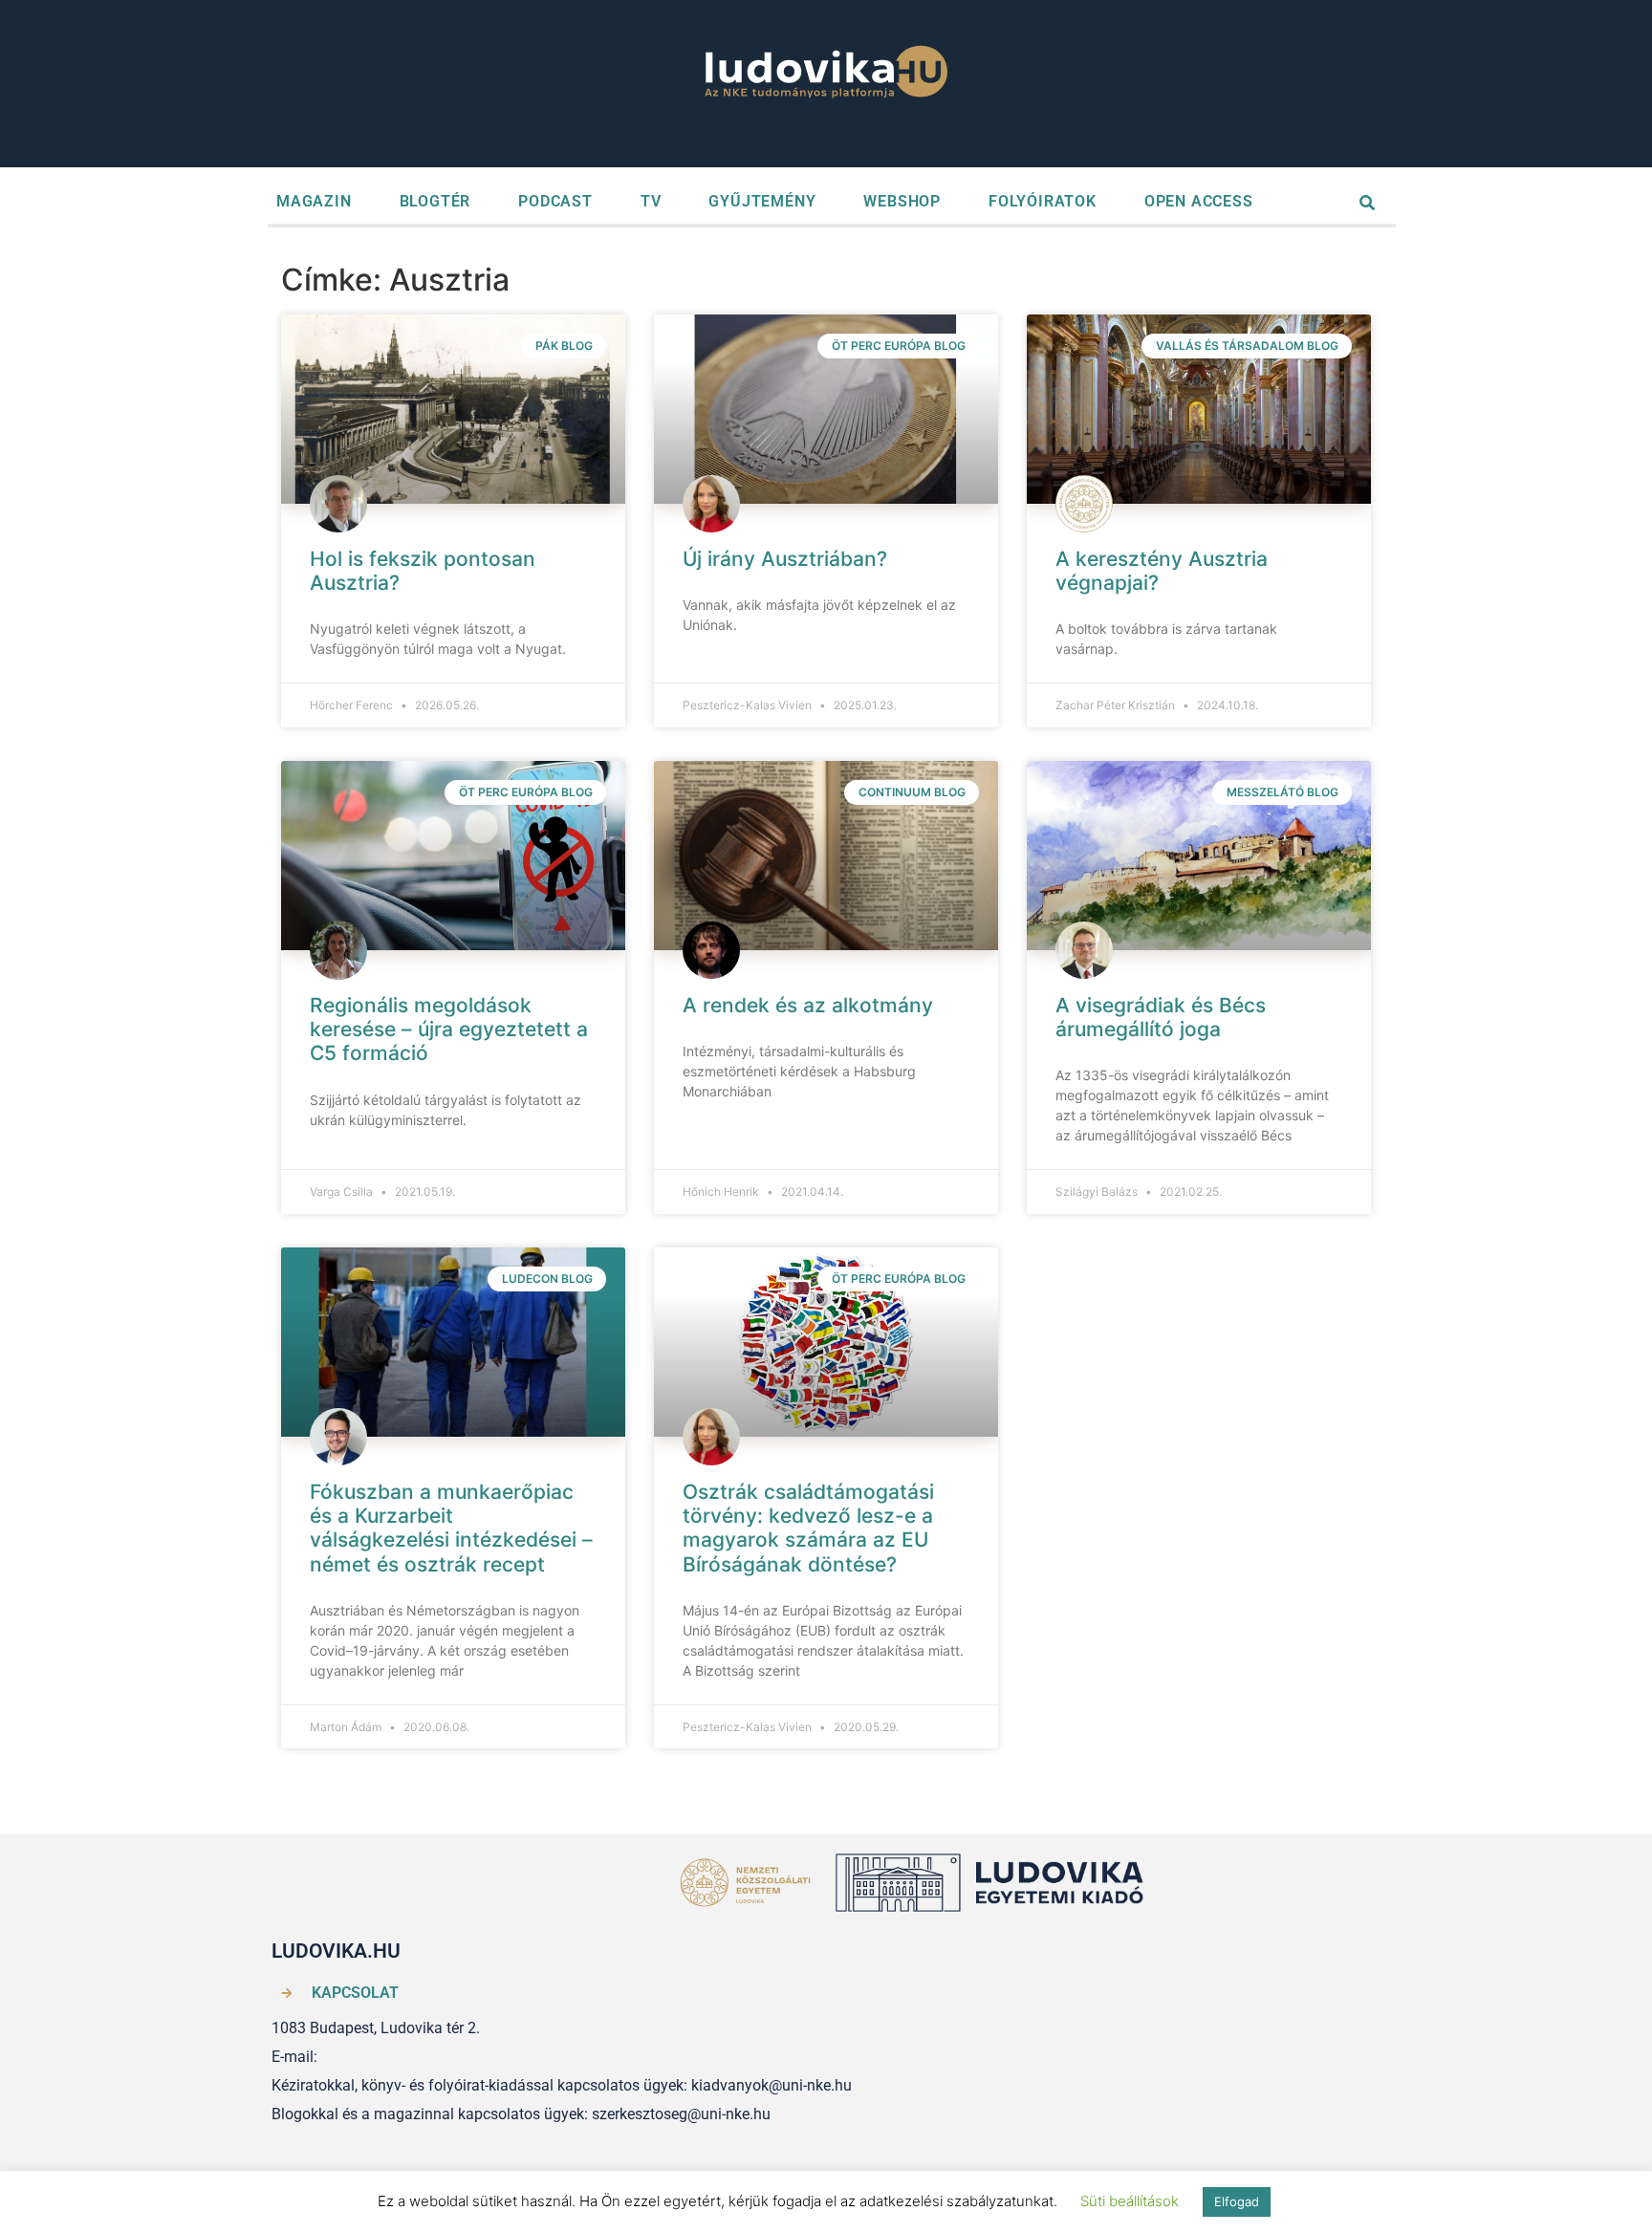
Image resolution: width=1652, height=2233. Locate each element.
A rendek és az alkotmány (808, 1005)
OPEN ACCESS (1199, 201)
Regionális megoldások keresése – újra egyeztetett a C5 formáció (449, 1029)
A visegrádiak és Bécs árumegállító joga (1161, 1017)
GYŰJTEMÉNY (762, 201)
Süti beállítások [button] (1130, 2201)
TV (651, 201)
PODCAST (555, 201)
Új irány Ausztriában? (785, 559)
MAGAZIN (314, 201)
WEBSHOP (902, 201)
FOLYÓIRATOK (1043, 201)
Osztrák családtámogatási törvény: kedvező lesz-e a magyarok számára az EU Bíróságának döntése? (808, 1528)
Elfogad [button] (1237, 2201)
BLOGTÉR (435, 201)
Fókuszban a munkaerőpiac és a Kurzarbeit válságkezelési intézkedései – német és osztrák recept (451, 1528)
